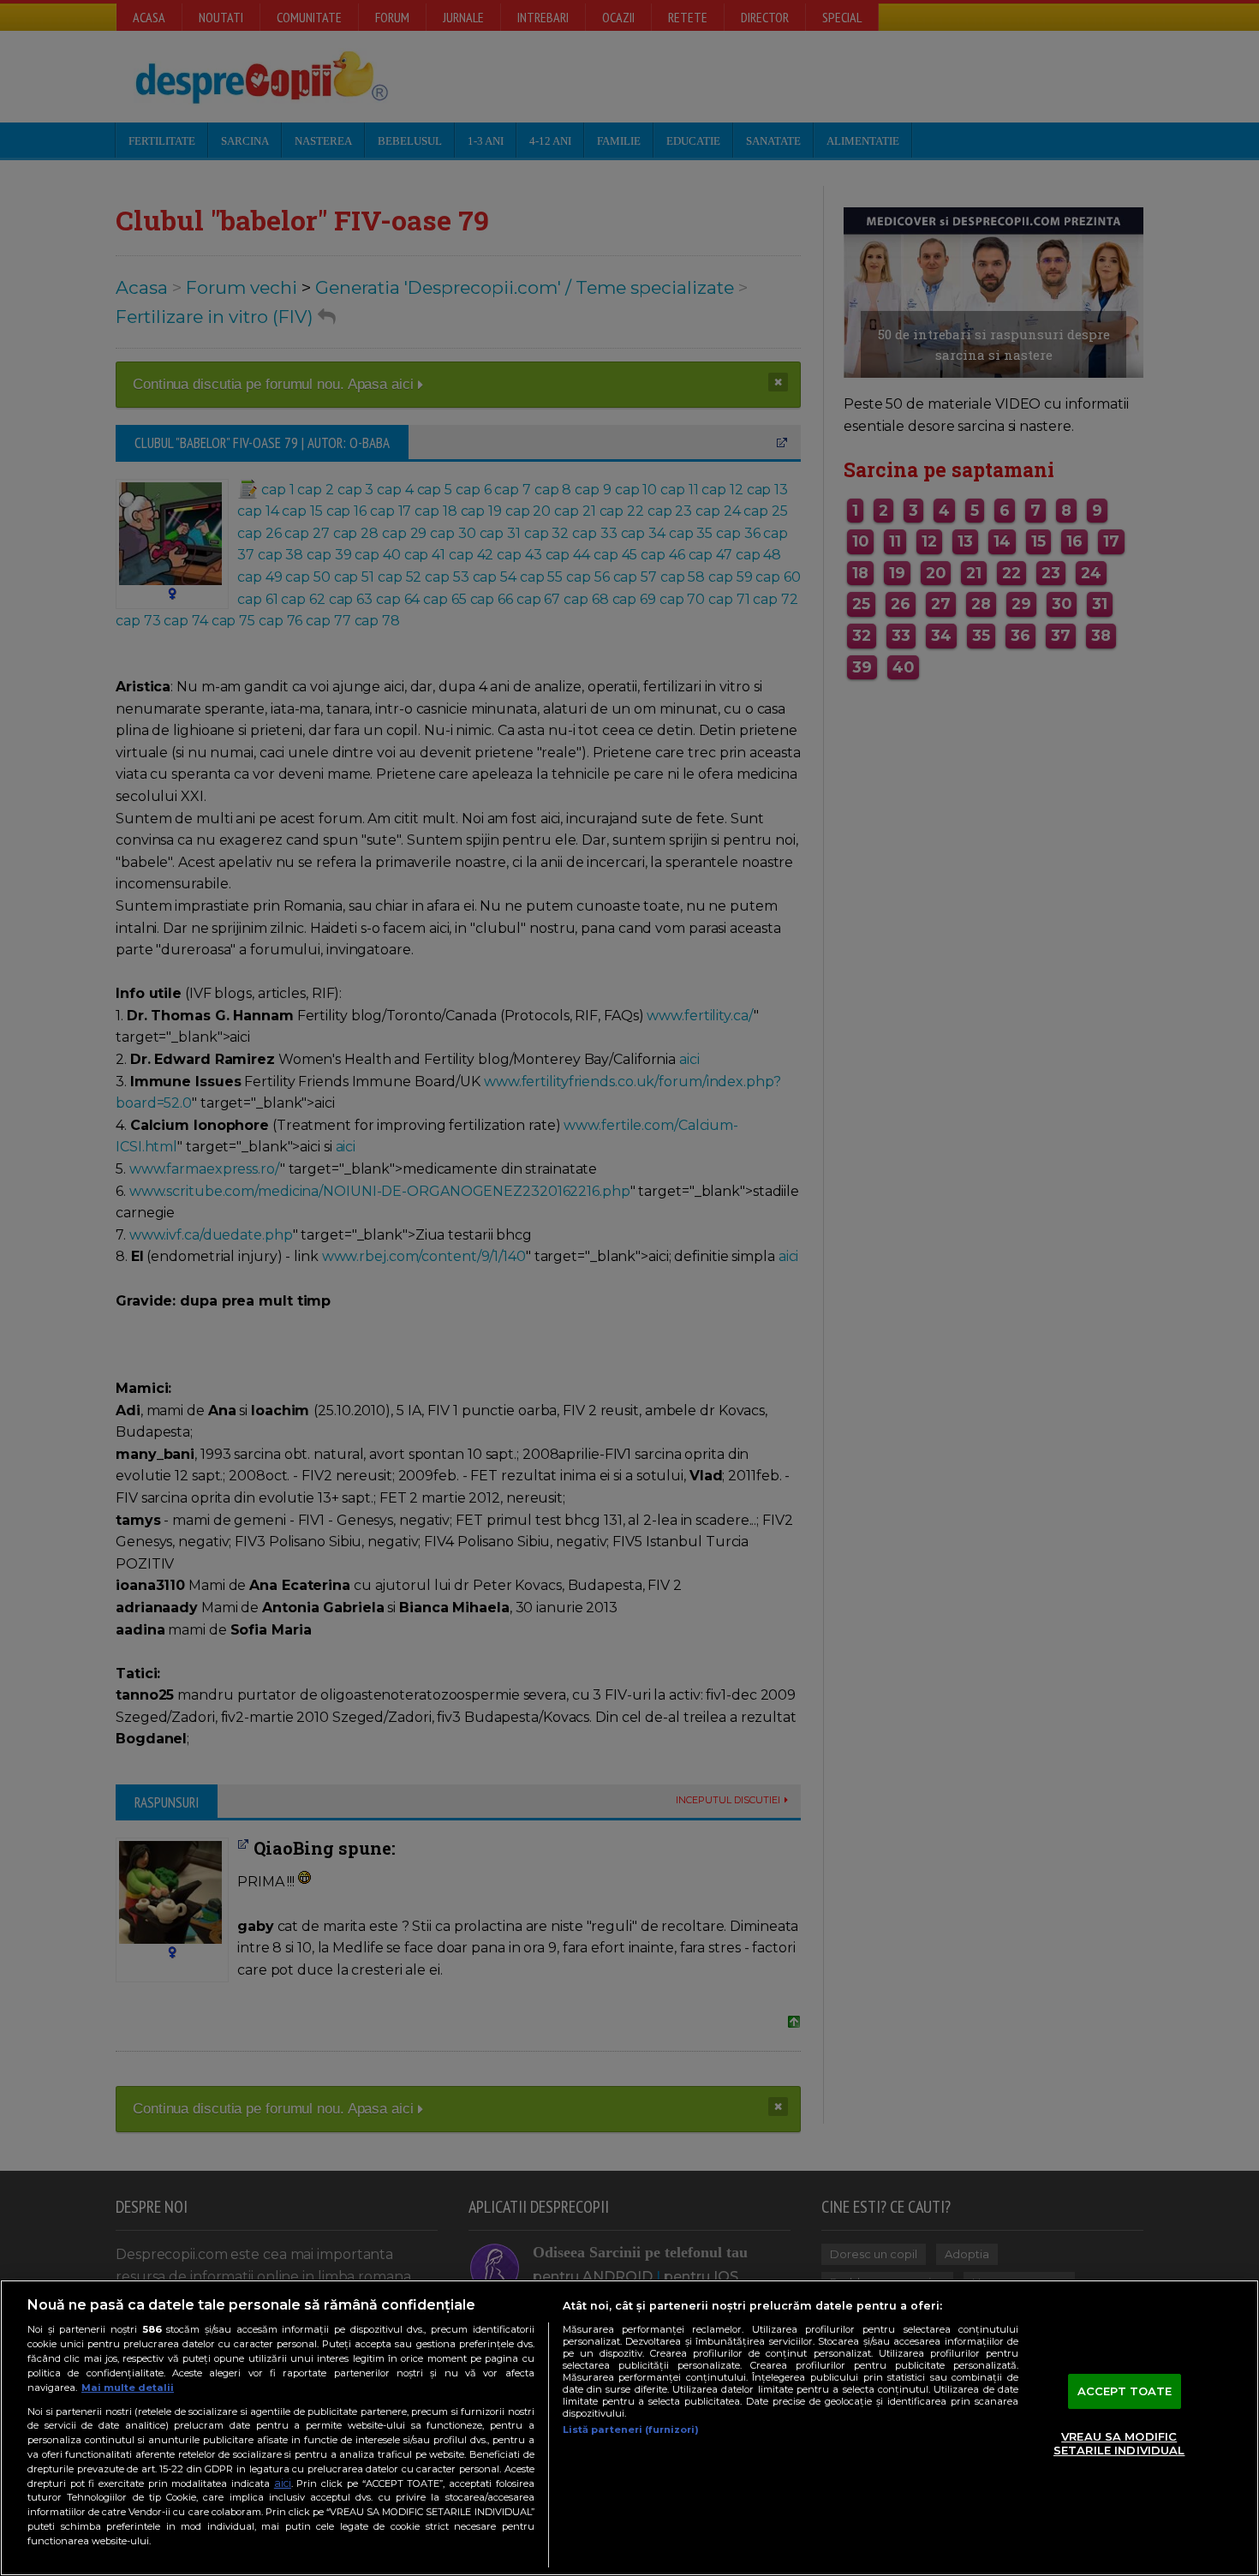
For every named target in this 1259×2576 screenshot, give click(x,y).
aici (283, 2483)
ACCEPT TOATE (1125, 2391)
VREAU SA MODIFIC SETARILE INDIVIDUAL (1119, 2444)
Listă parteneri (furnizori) (631, 2430)
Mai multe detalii (128, 2388)
